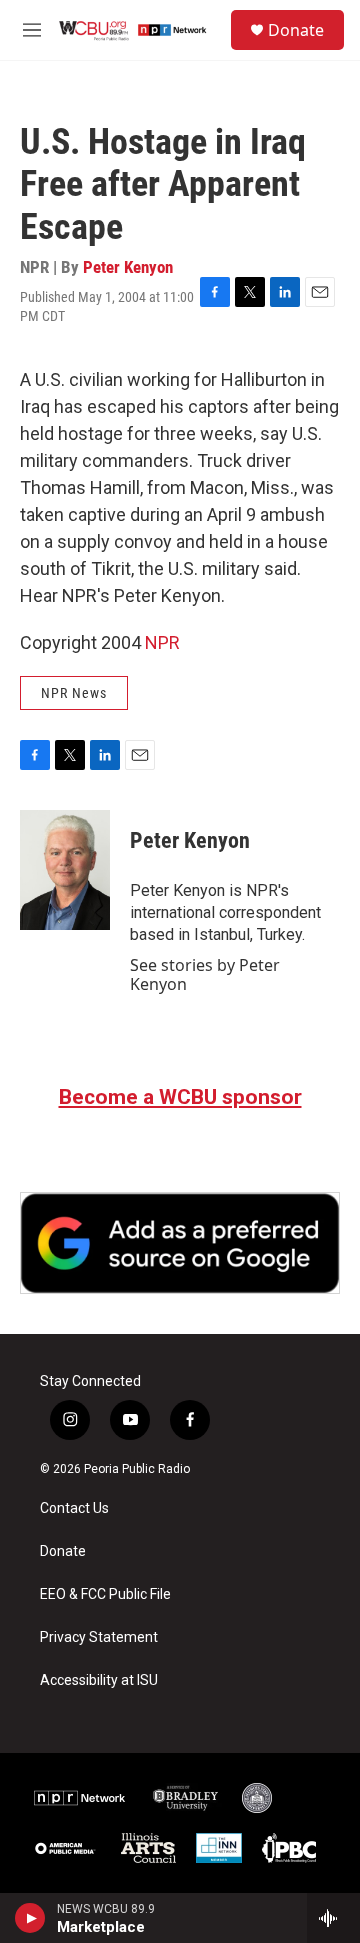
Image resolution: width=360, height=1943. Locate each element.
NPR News (74, 693)
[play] (30, 1918)
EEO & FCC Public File (105, 1594)
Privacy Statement (99, 1637)
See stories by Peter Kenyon (205, 974)
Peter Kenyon (128, 267)
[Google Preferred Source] (180, 1243)
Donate (296, 30)
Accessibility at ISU (99, 1680)
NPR (162, 642)
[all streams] (333, 1918)
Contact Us (74, 1508)
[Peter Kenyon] (65, 870)
